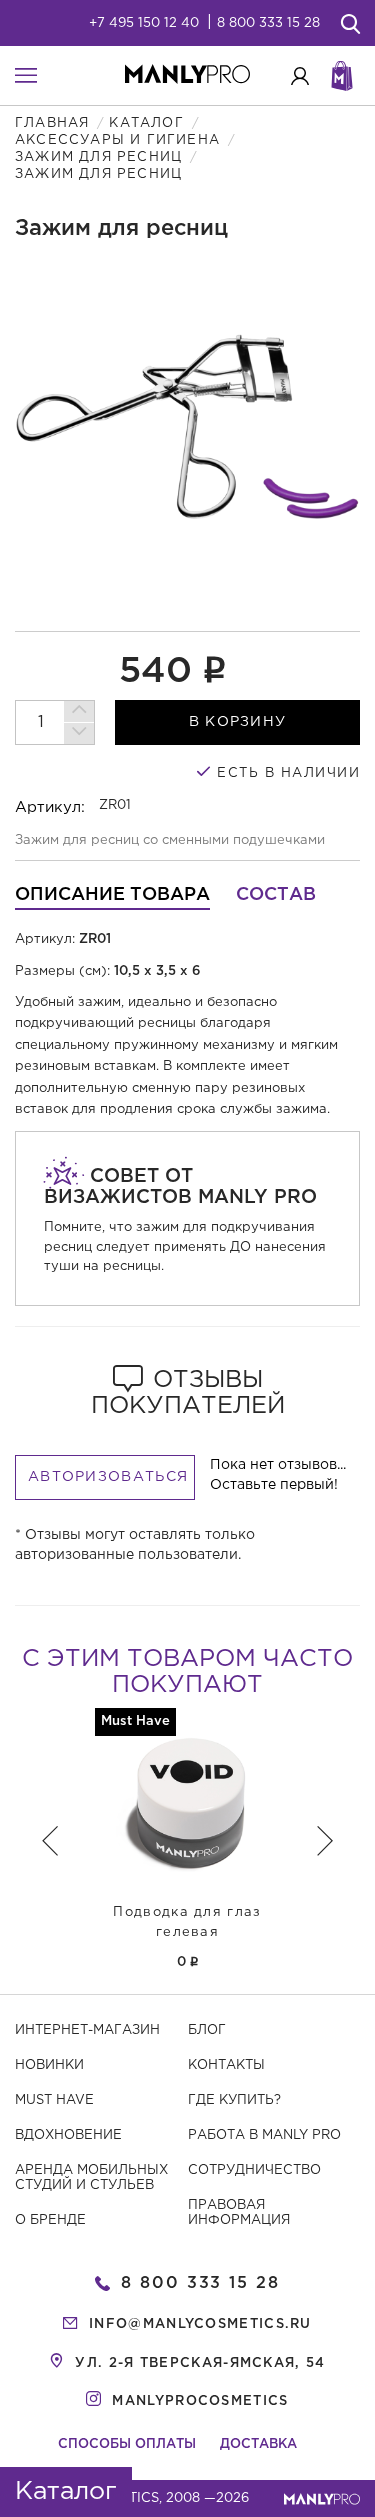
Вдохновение (68, 2135)
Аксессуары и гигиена (117, 140)
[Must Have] (187, 1800)
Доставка (258, 2444)
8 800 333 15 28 (268, 23)
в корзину (238, 722)
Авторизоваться (108, 1477)
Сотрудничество (254, 2170)
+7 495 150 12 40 (144, 23)
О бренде (50, 2220)
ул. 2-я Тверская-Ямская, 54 (200, 2363)
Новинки (49, 2065)
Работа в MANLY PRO (264, 2135)
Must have (54, 2100)
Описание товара (112, 895)
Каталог (146, 123)
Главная (52, 123)
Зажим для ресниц (98, 157)
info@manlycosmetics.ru (200, 2324)
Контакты (226, 2065)
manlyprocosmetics (200, 2401)
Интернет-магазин (87, 2030)
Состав (276, 895)
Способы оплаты (127, 2444)
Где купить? (234, 2100)
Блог (207, 2030)
